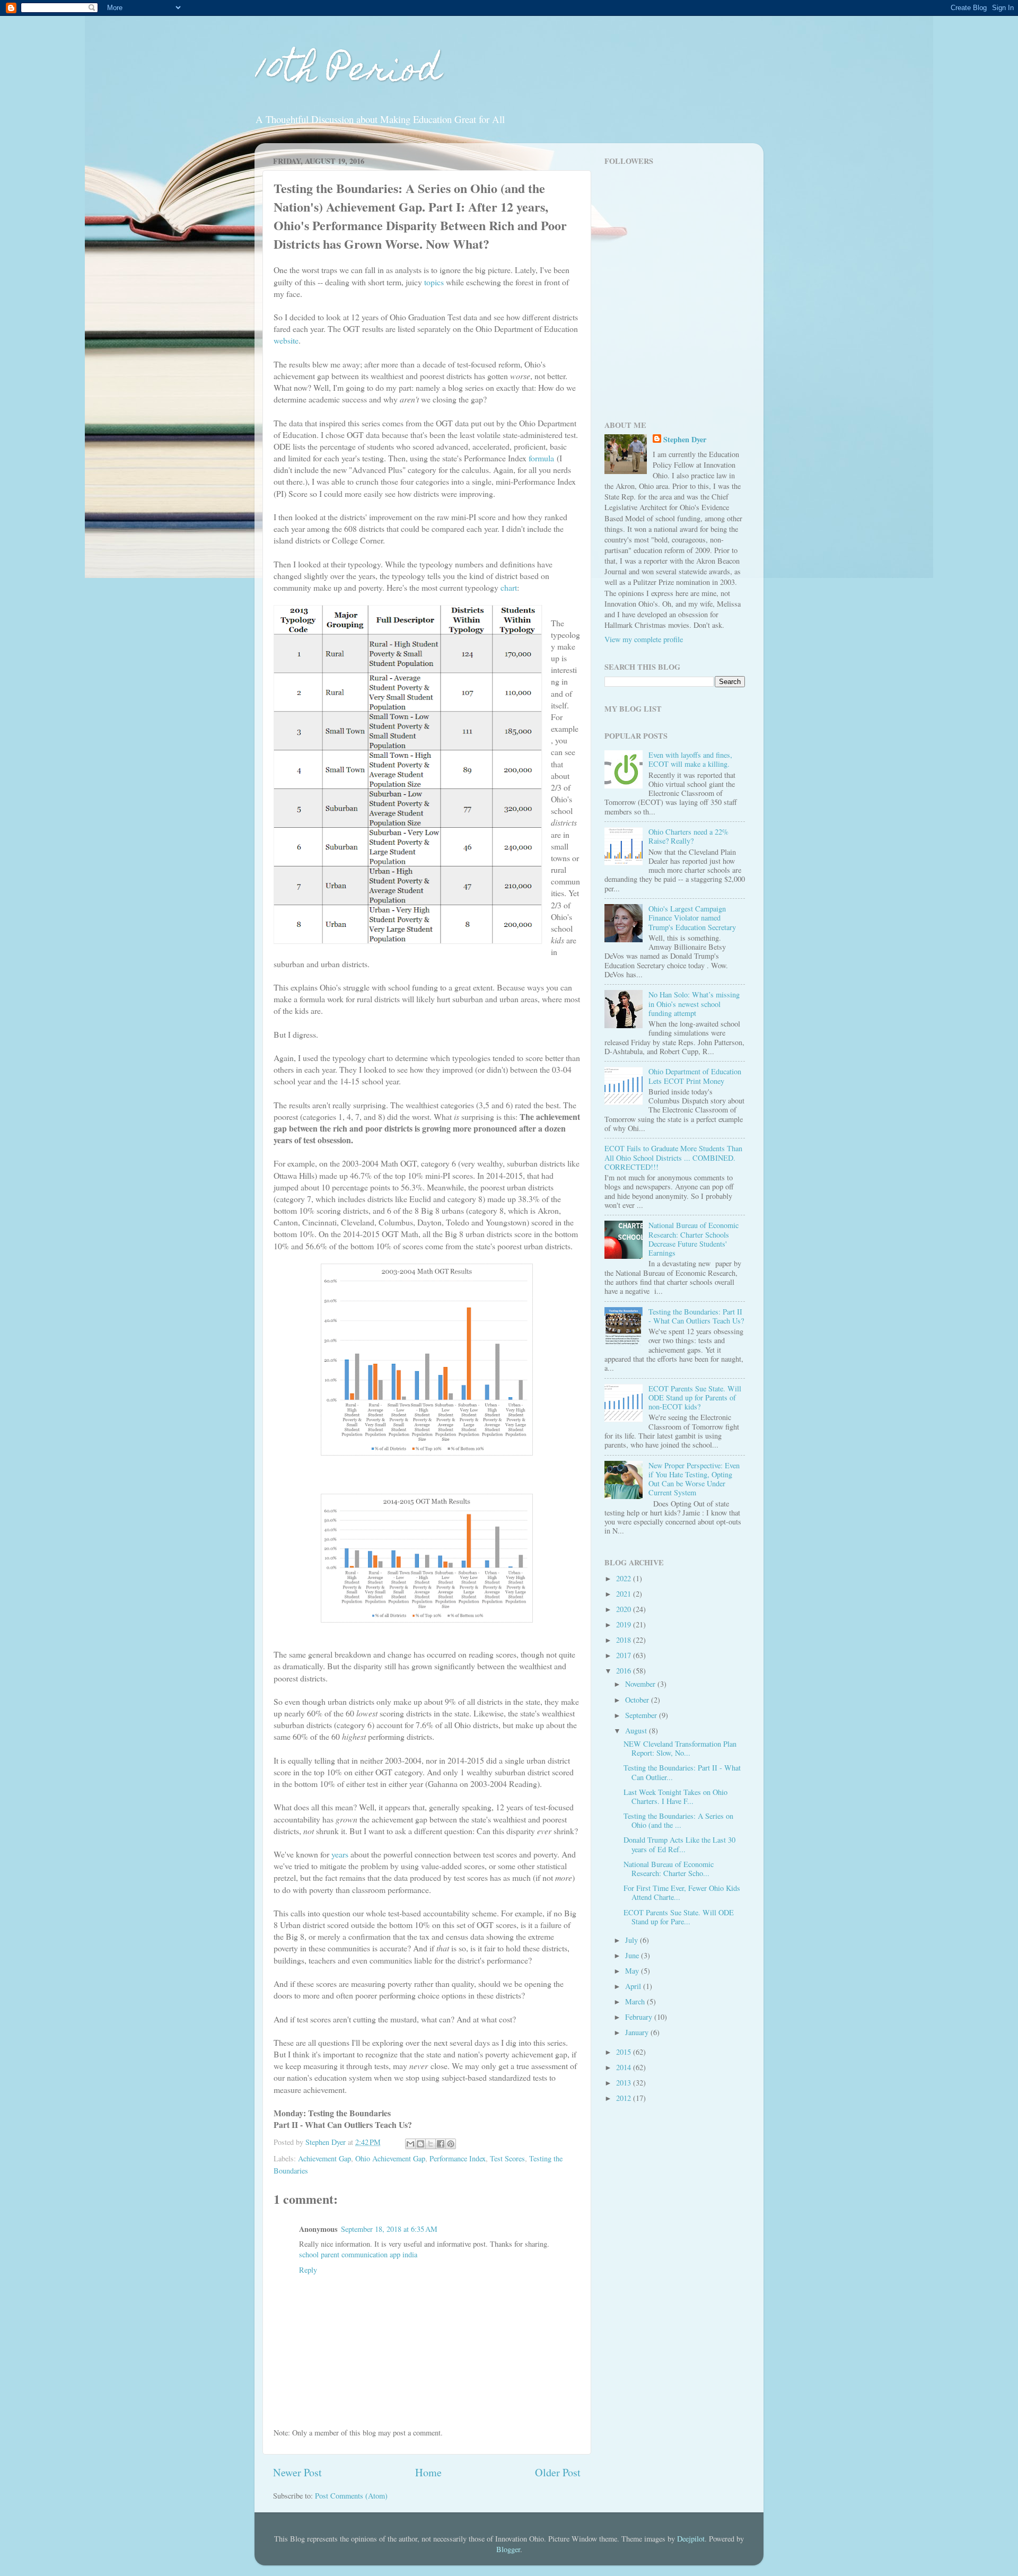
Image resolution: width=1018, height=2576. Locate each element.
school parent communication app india (358, 2254)
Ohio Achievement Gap (390, 2158)
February (640, 2017)
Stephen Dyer (685, 440)
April (634, 1986)
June (633, 1955)
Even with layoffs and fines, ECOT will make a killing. (690, 759)
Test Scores (507, 2158)
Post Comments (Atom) (351, 2496)
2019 (625, 1624)
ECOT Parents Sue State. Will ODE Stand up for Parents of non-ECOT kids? (695, 1398)
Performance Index (458, 2158)
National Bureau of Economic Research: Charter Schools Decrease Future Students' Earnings (694, 1239)
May (633, 1971)
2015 (625, 2052)
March (636, 2001)
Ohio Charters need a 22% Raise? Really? (688, 836)
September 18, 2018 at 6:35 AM (389, 2229)
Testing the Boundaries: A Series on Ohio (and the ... (678, 1820)
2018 (625, 1640)
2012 (625, 2098)
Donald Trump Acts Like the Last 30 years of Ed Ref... (679, 1844)
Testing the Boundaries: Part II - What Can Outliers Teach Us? (696, 1316)
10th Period (348, 72)
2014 (625, 2067)
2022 (625, 1578)
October (638, 1700)
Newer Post (297, 2472)
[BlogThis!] (420, 2144)
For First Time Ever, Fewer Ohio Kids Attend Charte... (682, 1892)
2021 (625, 1594)
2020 (625, 1609)
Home (428, 2472)
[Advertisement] (671, 335)
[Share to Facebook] (441, 2144)
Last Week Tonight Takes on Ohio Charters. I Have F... (675, 1797)
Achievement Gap (324, 2158)
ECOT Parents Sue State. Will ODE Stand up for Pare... (679, 1917)
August (637, 1731)
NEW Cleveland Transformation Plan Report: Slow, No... (680, 1748)
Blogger (508, 2549)
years (340, 1854)
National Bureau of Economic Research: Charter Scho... (669, 1869)
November (641, 1684)
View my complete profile (644, 639)
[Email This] (410, 2144)
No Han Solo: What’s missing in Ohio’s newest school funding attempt (694, 1004)
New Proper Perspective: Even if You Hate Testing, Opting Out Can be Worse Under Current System (694, 1479)
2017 (625, 1655)
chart (509, 587)
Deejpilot (691, 2539)
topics (434, 282)
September (642, 1715)
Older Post (558, 2472)
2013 (625, 2083)
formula (541, 458)
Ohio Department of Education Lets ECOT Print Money (695, 1076)
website (286, 340)
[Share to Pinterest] (451, 2144)
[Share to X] (431, 2144)
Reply (308, 2270)
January (638, 2032)
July (633, 1940)
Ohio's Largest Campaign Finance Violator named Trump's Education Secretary (692, 918)
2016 (625, 1671)
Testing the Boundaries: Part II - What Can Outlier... (682, 1772)
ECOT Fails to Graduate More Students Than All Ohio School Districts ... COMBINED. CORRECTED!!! (673, 1158)
